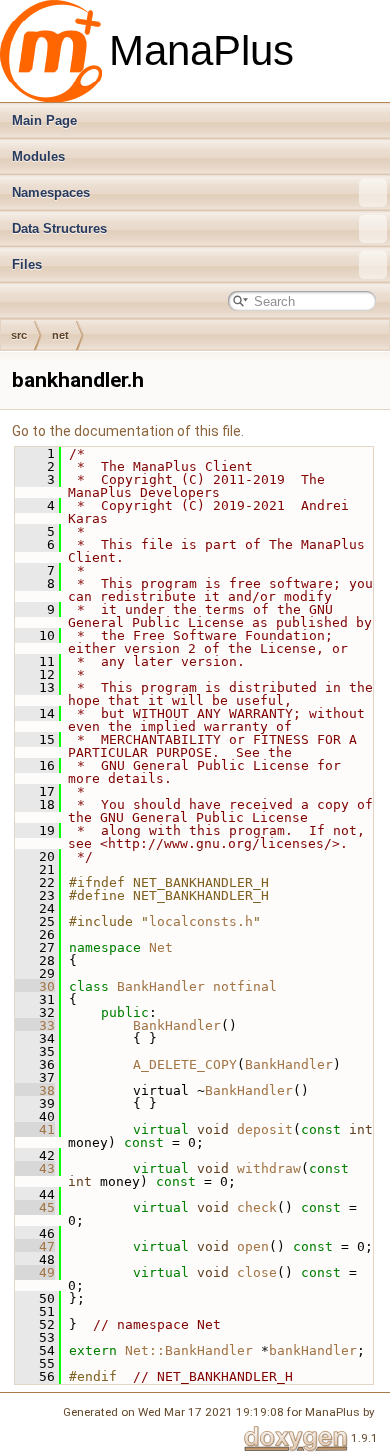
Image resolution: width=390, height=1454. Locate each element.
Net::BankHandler (189, 1350)
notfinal (245, 986)
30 (35, 986)
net (60, 335)
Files (27, 264)
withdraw (269, 1168)
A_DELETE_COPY (185, 1064)
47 (35, 1246)
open (253, 1246)
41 (35, 1129)
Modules (38, 156)
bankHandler (313, 1350)
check (257, 1207)
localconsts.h (201, 921)
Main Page (44, 120)
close (257, 1272)
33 (35, 1025)
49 (35, 1272)
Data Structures (59, 228)
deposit (265, 1129)
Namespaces (51, 192)
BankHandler (161, 986)
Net (161, 947)
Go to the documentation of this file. (128, 431)
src (19, 335)
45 (35, 1207)
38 (35, 1090)
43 (35, 1168)
